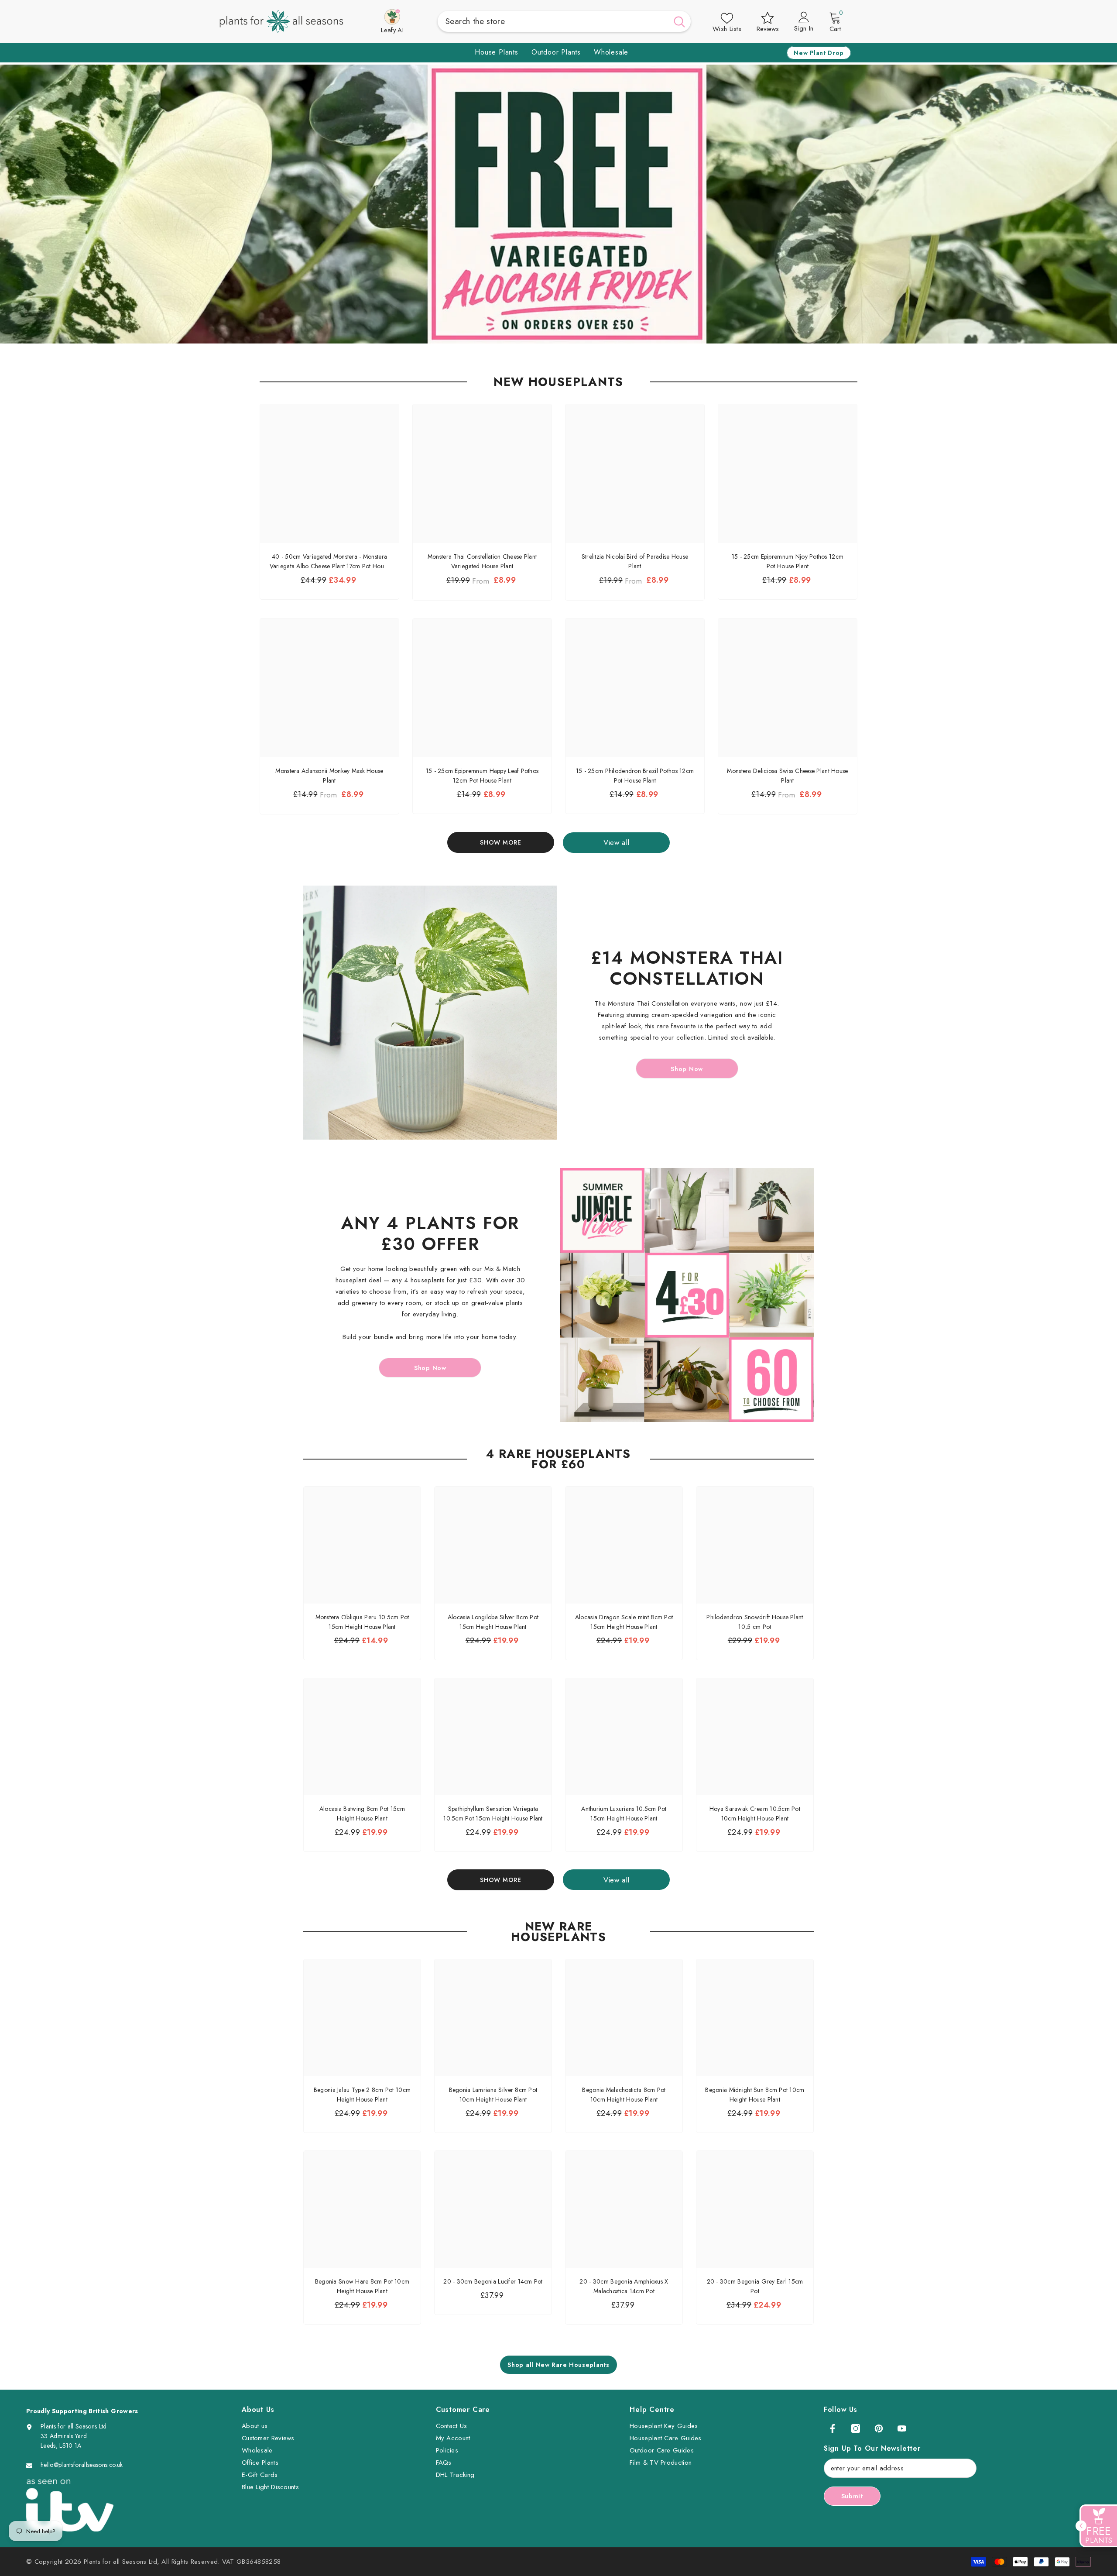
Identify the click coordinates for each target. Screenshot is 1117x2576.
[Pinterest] (879, 2428)
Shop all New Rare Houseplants (558, 2365)
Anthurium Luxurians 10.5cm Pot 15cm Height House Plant (624, 1814)
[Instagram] (856, 2428)
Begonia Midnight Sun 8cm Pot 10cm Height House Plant (755, 2095)
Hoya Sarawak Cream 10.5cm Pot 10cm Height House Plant (755, 1814)
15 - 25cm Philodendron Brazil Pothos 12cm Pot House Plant (635, 776)
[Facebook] (833, 2428)
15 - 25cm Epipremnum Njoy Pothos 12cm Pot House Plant (788, 561)
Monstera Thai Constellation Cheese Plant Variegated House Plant (482, 561)
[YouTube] (902, 2428)
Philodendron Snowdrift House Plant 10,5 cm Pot (755, 1622)
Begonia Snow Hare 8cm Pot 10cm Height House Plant (362, 2286)
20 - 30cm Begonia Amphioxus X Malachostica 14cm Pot (624, 2286)
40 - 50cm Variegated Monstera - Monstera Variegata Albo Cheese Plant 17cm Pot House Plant (330, 562)
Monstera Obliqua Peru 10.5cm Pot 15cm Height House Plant (362, 1622)
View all (617, 842)
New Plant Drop (819, 53)
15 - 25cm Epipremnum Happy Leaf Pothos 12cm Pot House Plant (482, 776)
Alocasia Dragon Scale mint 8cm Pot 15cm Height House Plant (624, 1622)
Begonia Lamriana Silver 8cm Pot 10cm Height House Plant (493, 2095)
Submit (852, 2496)
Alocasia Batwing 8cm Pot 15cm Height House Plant (362, 1814)
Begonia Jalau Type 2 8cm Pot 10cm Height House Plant (362, 2095)
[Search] (564, 21)
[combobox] (553, 21)
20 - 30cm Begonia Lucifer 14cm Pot (493, 2281)
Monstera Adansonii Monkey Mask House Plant (329, 776)
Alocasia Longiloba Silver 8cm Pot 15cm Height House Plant (493, 1622)
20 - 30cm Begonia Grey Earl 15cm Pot (755, 2286)
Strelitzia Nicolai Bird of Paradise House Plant (635, 561)
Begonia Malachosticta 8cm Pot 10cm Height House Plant (624, 2095)
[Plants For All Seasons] (430, 1013)
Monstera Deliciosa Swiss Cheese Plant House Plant (787, 776)
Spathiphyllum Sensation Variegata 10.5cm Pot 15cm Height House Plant (493, 1814)
